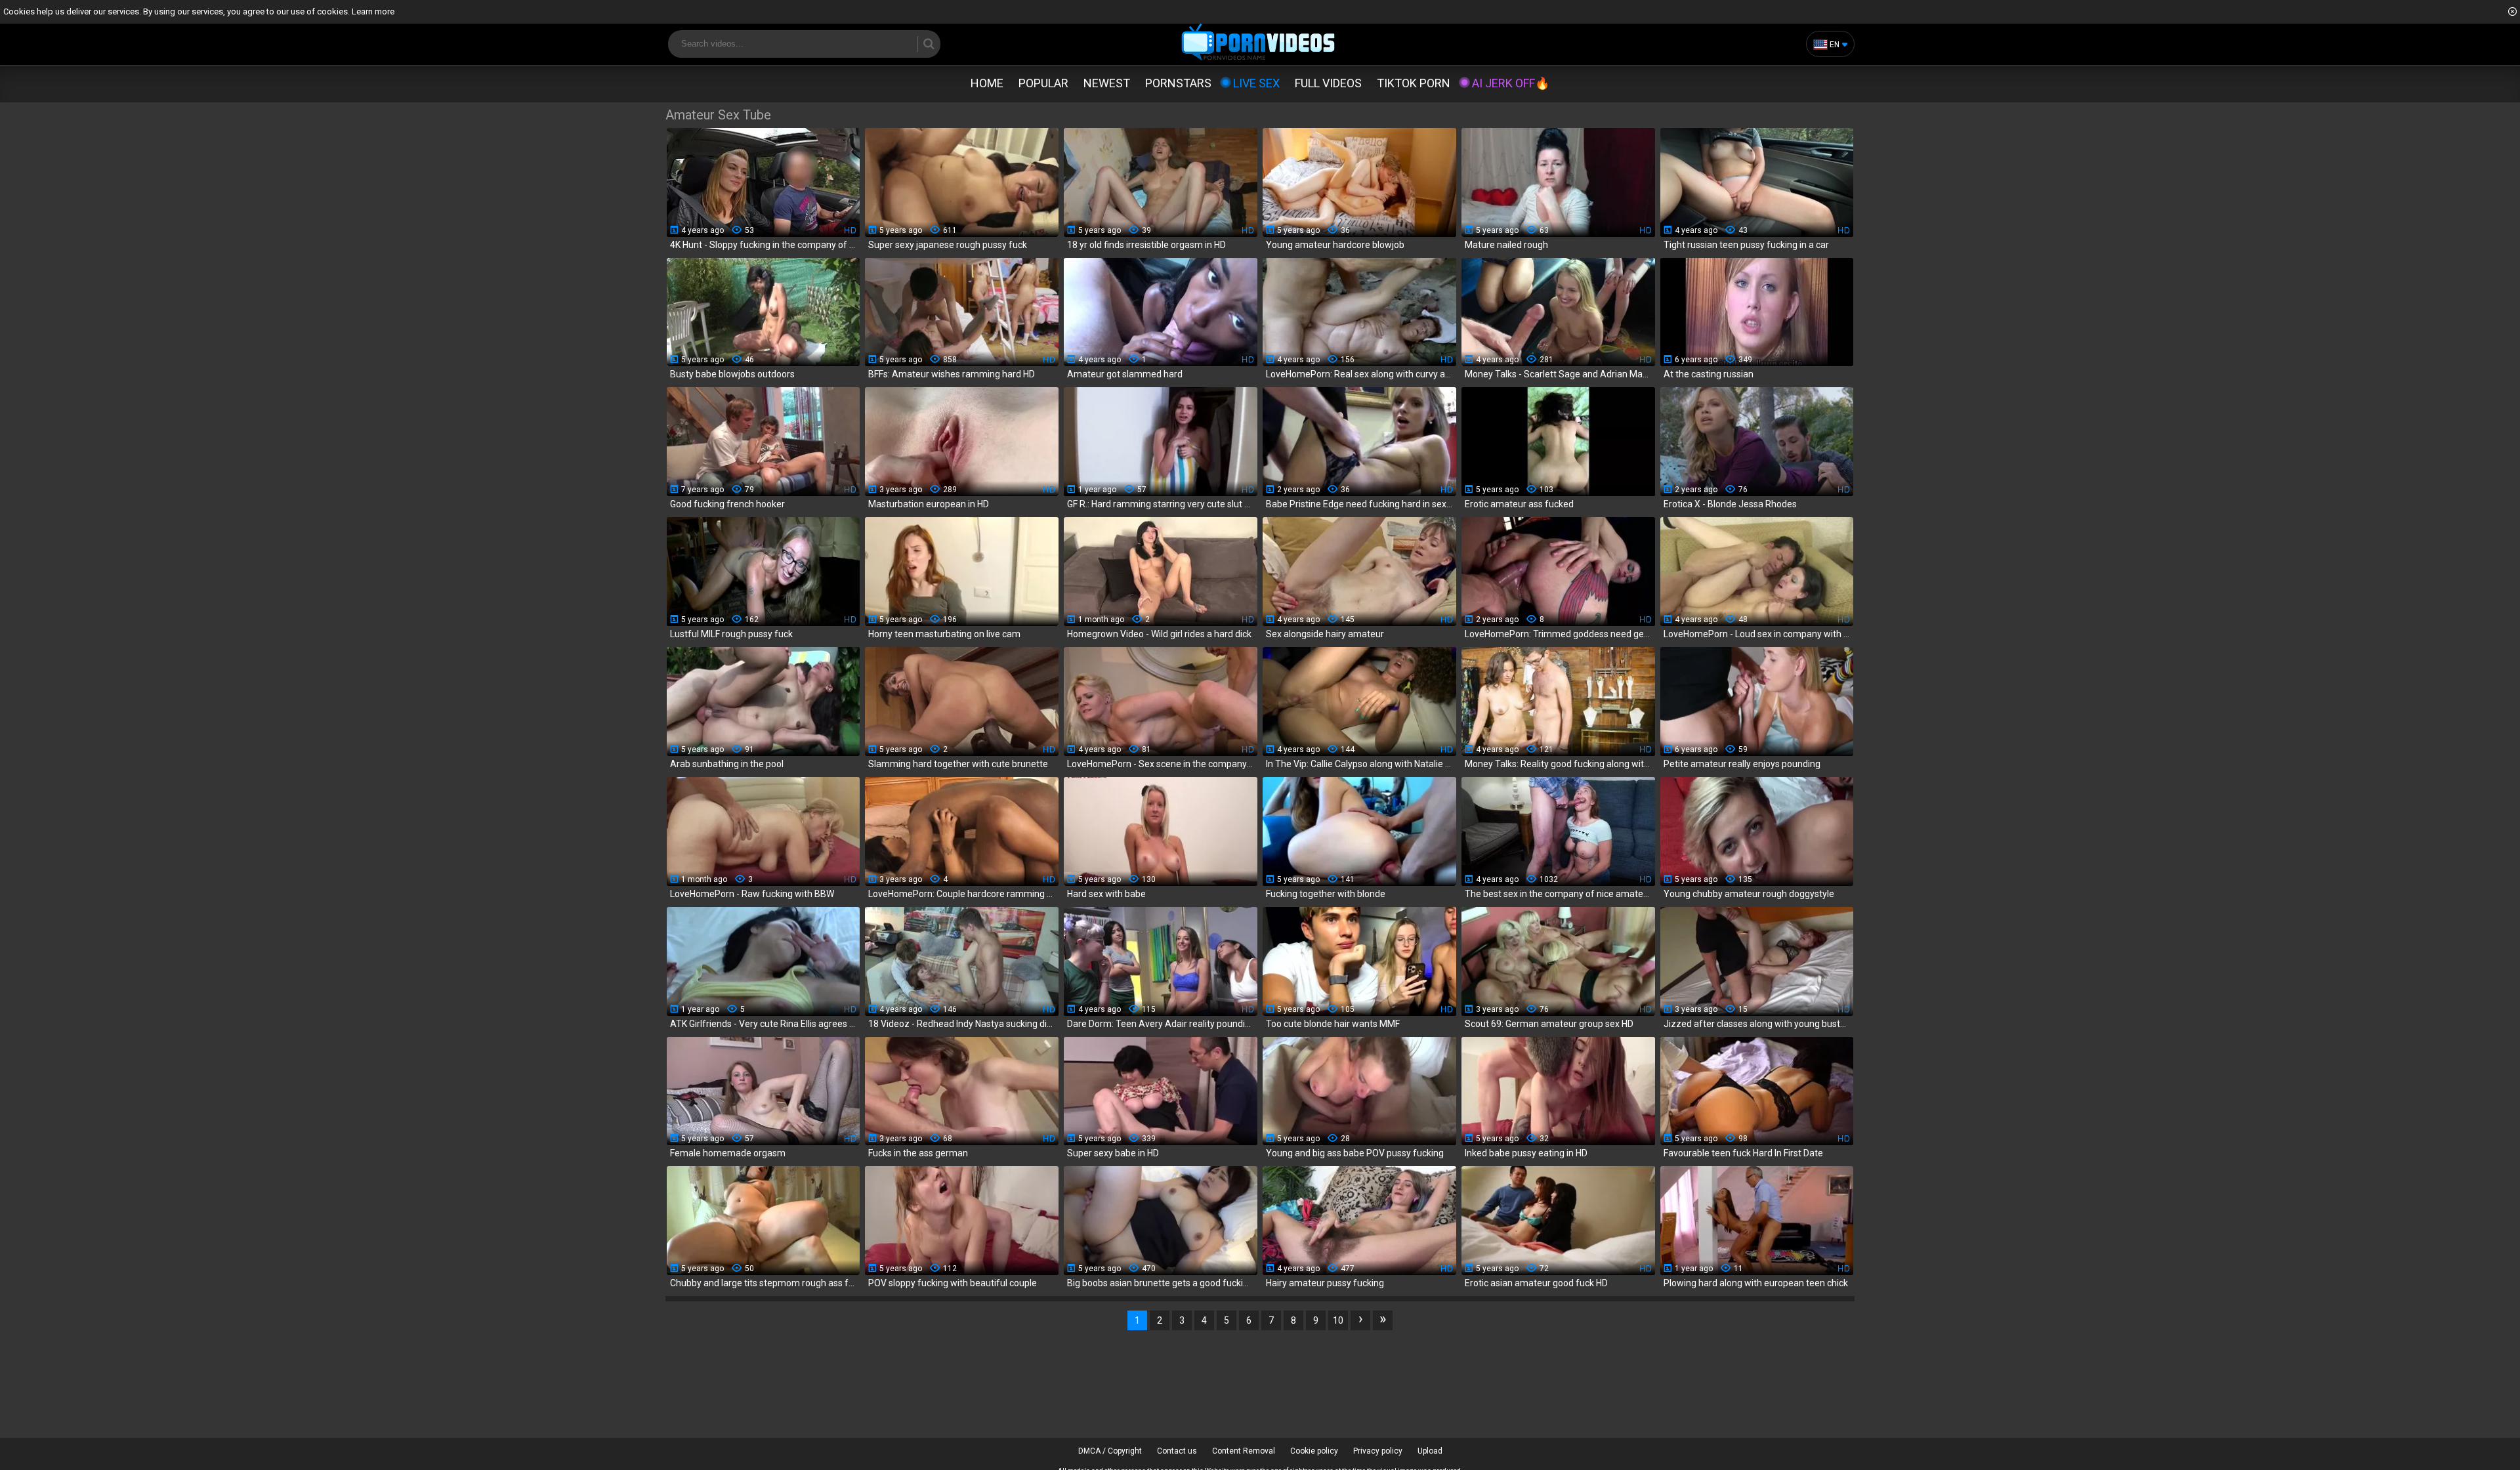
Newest (1107, 83)
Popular (1043, 83)
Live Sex (1256, 83)
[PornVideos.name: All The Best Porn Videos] (1258, 43)
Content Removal (1244, 1451)
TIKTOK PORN (1414, 83)
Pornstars (1178, 83)
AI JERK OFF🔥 (1511, 83)
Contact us (1177, 1451)
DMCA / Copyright (1110, 1451)
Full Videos (1328, 83)
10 (1338, 1320)
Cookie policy (1314, 1451)
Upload (1430, 1451)
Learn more (373, 11)
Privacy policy (1378, 1451)
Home (987, 83)
